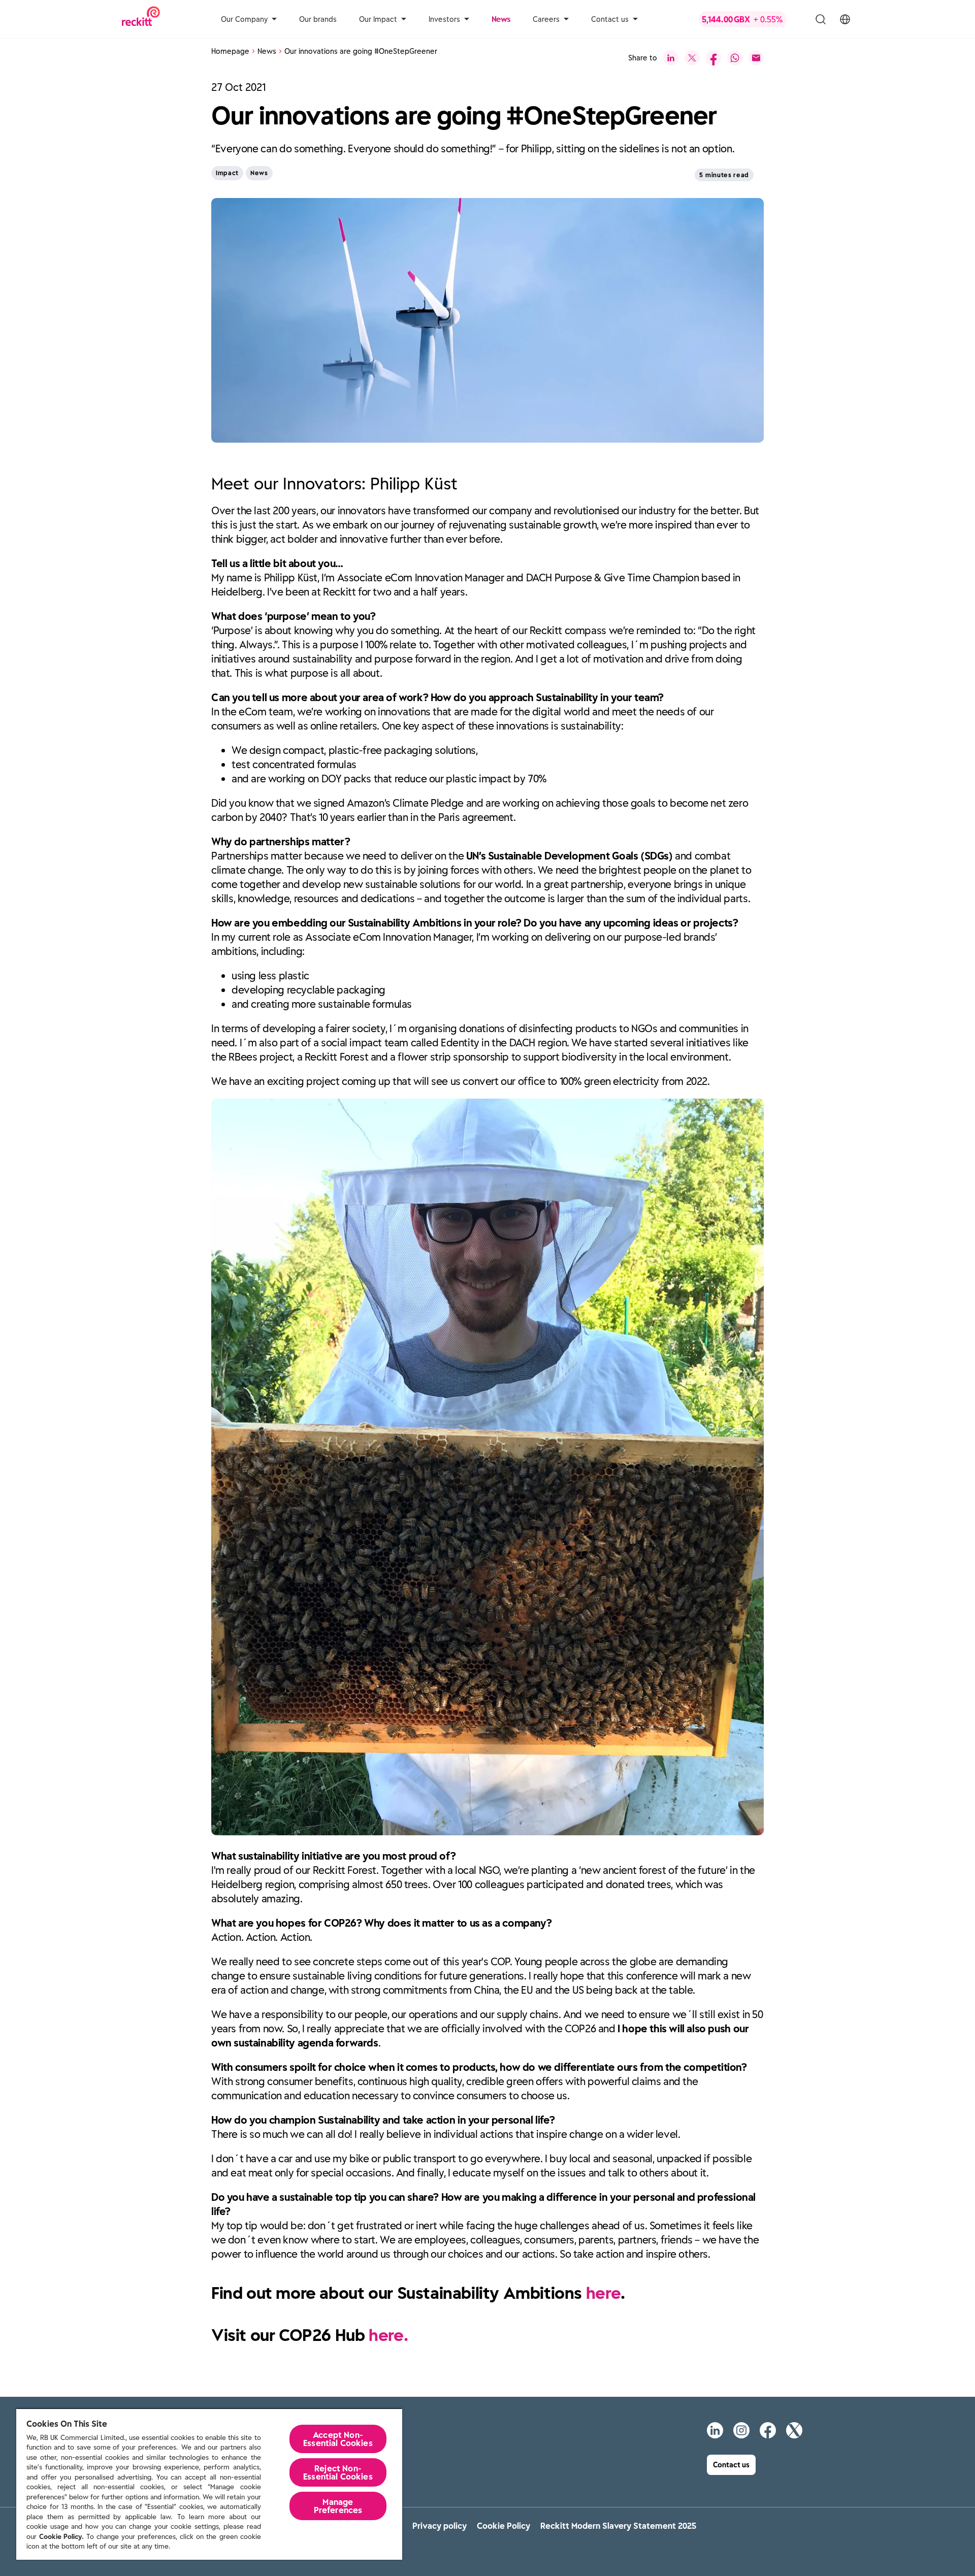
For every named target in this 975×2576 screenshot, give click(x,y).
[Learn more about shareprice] (750, 19)
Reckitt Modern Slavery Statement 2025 (618, 2526)
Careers (546, 19)
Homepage (230, 51)
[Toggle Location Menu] (845, 19)
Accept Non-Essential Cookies (338, 2439)
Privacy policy (440, 2526)
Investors (444, 19)
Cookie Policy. (61, 2537)
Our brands (318, 19)
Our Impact (378, 19)
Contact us (610, 19)
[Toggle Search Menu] (821, 19)
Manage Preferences (338, 2506)
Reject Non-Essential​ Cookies (338, 2472)
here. (388, 2335)
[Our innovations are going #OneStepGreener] (671, 58)
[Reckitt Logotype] (141, 19)
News (501, 19)
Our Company (244, 19)
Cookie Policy (503, 2526)
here (603, 2293)
